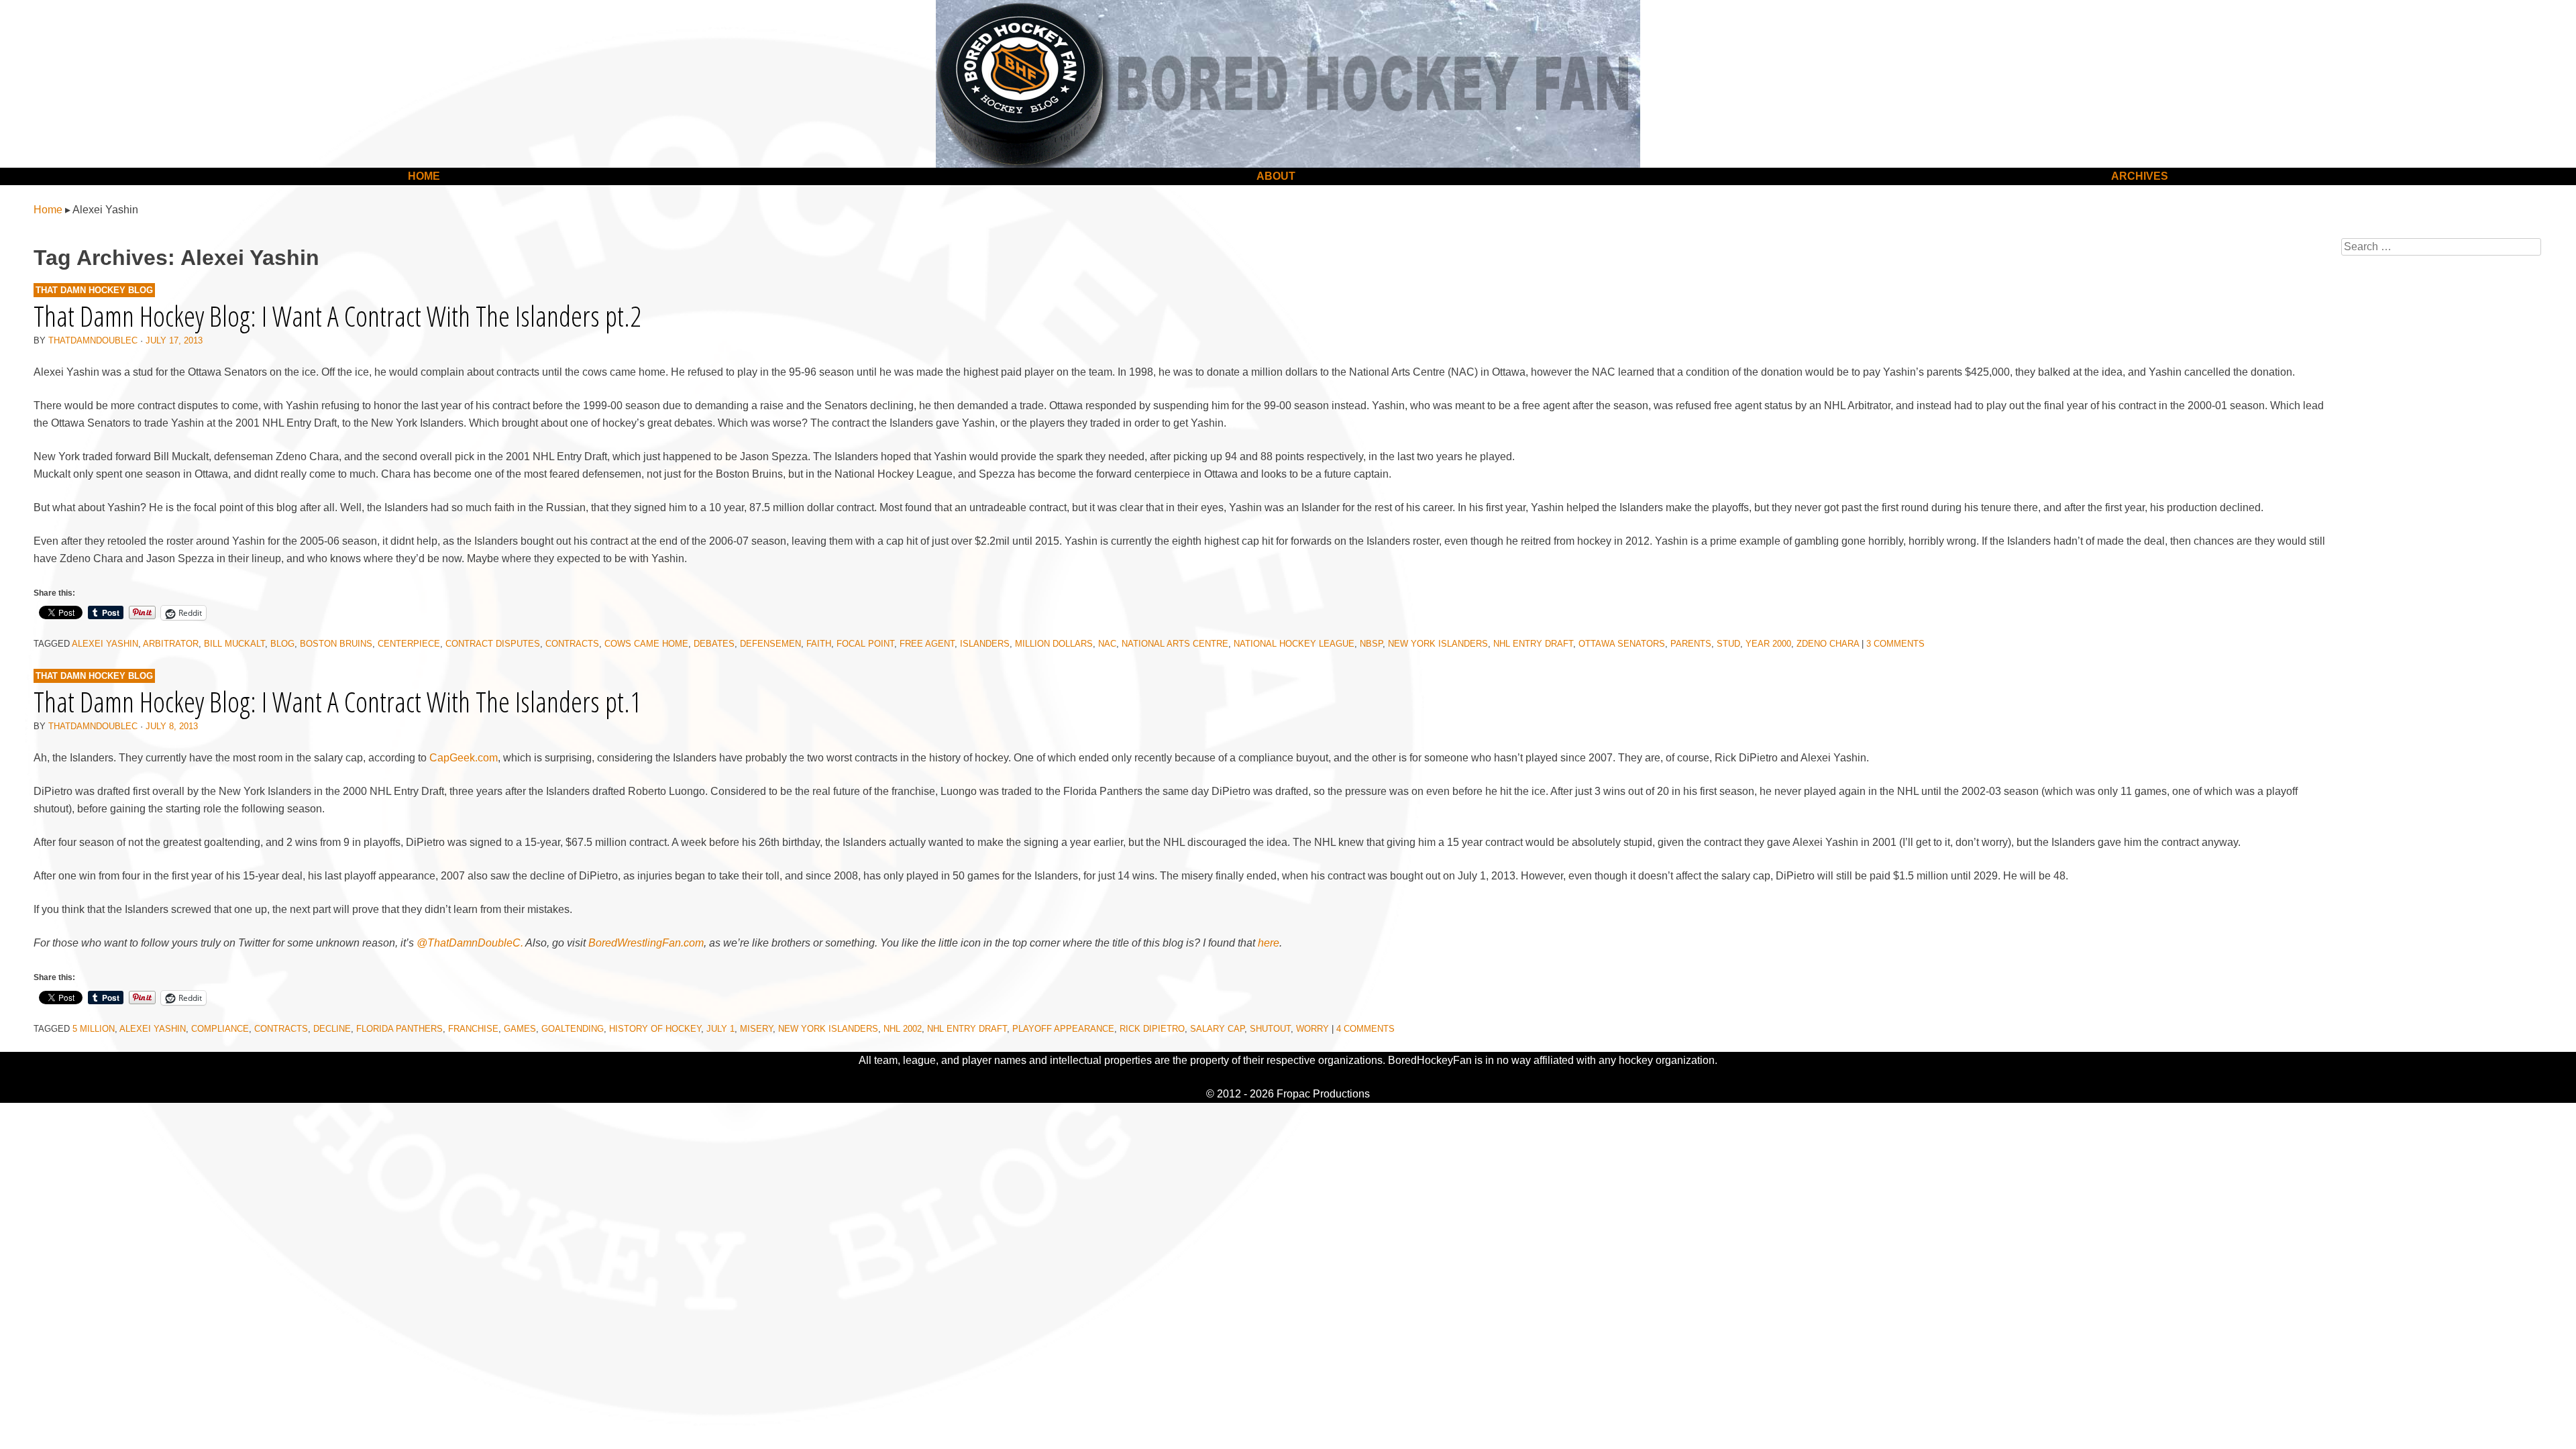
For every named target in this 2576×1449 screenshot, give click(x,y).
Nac (1107, 644)
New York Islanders (1438, 644)
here (1269, 943)
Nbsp (1371, 644)
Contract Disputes (493, 644)
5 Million (94, 1029)
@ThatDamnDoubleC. (470, 943)
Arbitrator (171, 644)
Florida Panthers (399, 1029)
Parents (1691, 644)
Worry (1312, 1029)
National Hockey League (1294, 644)
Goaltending (573, 1029)
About (1276, 176)
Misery (756, 1029)
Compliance (220, 1029)
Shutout (1270, 1029)
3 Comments (1895, 644)
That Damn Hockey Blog (94, 290)
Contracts (572, 644)
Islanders (985, 644)
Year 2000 (1768, 644)
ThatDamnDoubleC (93, 340)
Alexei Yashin (105, 644)
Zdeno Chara (1828, 644)
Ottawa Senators (1622, 644)
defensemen (770, 644)
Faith (819, 644)
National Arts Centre (1175, 644)
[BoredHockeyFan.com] (1288, 84)
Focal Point (865, 644)
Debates (714, 644)
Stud (1728, 644)
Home (424, 176)
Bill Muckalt (234, 644)
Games (520, 1029)
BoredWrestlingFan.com (646, 943)
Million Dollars (1054, 644)
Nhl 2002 (903, 1029)
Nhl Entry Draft (1533, 644)
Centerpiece (409, 644)
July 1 (720, 1029)
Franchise (473, 1029)
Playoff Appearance (1063, 1029)
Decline (332, 1029)
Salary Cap (1217, 1029)
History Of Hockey (655, 1029)
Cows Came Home (646, 644)
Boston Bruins (336, 644)
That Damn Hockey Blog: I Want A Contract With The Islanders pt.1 (337, 701)
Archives (2140, 176)
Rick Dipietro (1152, 1029)
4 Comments (1365, 1029)
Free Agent (927, 644)
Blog (282, 644)
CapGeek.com (464, 758)
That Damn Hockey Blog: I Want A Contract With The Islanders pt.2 (337, 316)
